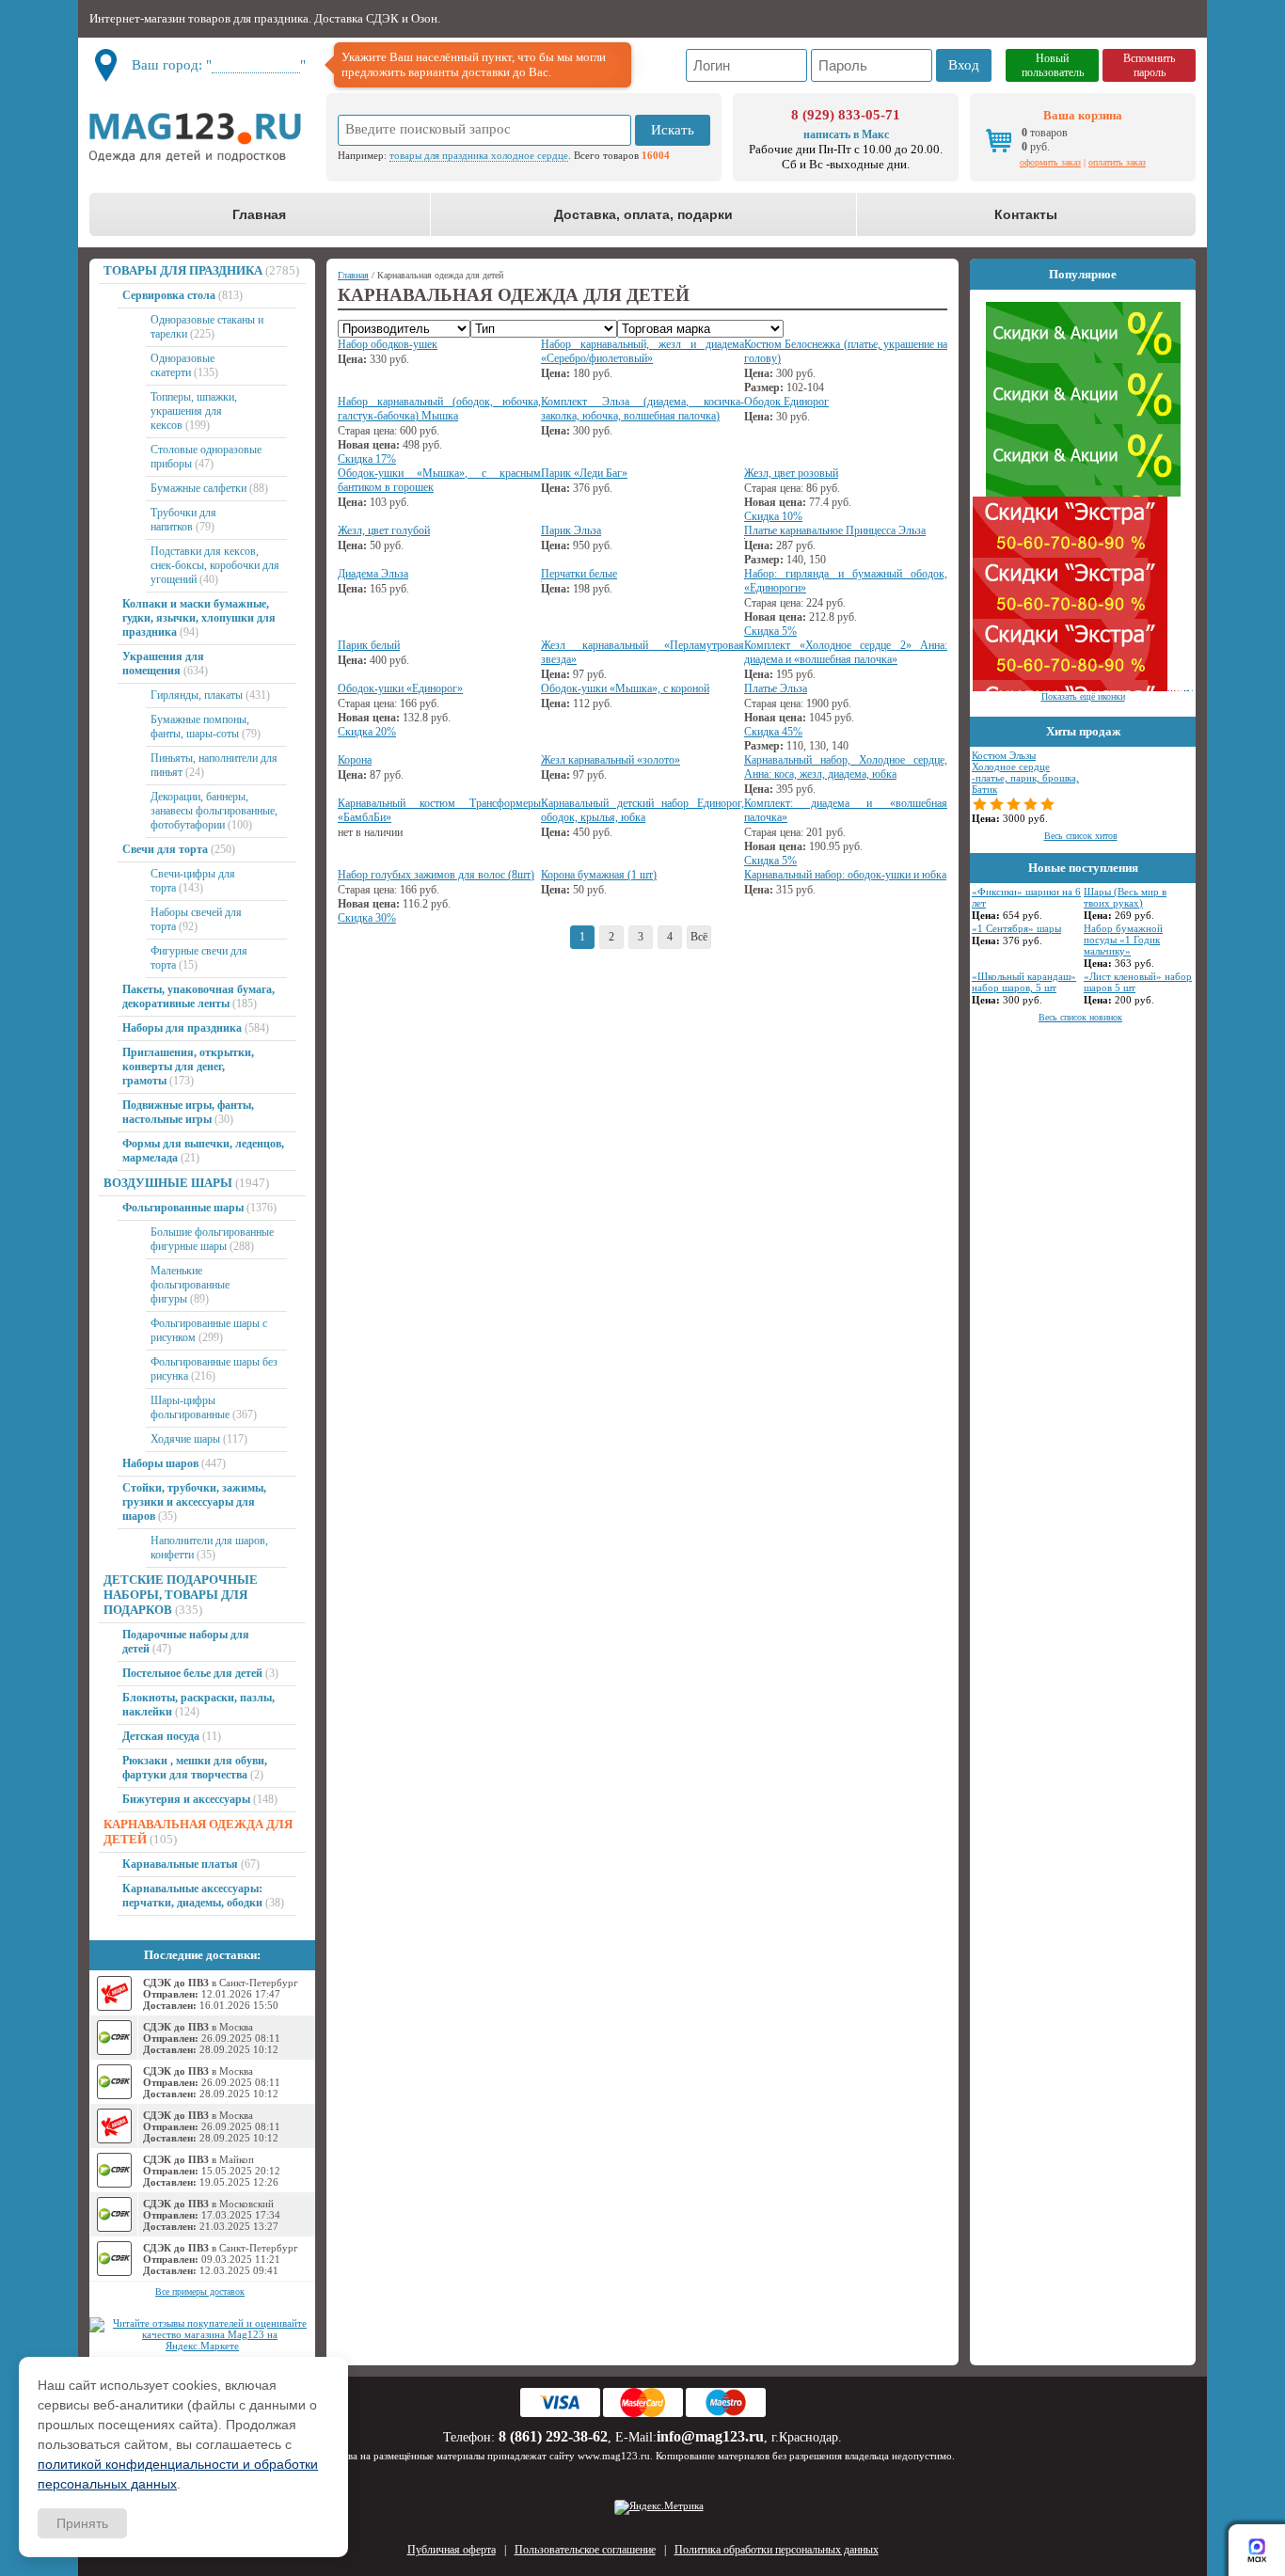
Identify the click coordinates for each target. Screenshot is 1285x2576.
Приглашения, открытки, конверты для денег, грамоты (188, 1067)
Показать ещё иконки (1083, 696)
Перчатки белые (579, 574)
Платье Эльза (776, 688)
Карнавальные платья (180, 1864)
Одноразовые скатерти (182, 365)
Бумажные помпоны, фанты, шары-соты (200, 727)
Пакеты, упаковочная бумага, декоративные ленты (198, 996)
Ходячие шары (185, 1439)
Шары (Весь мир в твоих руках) (1125, 897)
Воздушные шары (168, 1183)
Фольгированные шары (183, 1208)
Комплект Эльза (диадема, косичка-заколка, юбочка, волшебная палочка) (642, 409)
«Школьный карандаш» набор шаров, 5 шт (1024, 982)
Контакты (1026, 214)
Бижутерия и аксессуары (186, 1799)
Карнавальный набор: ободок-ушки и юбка (845, 875)
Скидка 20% (367, 732)
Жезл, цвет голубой (384, 530)
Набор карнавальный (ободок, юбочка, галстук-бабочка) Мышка (439, 409)
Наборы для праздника (182, 1028)
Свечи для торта (165, 849)
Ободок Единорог (786, 402)
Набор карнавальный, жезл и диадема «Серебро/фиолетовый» (642, 351)
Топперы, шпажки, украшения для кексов (194, 411)
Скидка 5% (770, 631)
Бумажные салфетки (198, 488)
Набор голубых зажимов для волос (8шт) (436, 875)
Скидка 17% (367, 459)
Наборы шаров (160, 1463)
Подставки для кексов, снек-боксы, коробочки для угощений (215, 565)
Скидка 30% (367, 918)
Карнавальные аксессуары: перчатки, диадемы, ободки (192, 1896)
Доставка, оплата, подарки (643, 214)
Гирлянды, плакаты (197, 695)
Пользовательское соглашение (585, 2550)
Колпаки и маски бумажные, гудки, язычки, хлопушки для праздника (199, 618)
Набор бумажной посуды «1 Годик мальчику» (1123, 940)
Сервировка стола (169, 295)
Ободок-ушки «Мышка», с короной (625, 688)
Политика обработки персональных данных (777, 2550)
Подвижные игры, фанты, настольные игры (188, 1112)
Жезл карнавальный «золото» (611, 760)
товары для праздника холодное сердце (479, 155)
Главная (259, 214)
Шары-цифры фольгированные (190, 1407)
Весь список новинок (1080, 1017)
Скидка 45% (773, 732)
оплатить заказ (1117, 162)
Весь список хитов (1081, 836)
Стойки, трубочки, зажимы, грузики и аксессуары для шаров (194, 1502)
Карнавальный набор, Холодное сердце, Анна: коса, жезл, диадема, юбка (846, 767)
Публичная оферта (452, 2550)
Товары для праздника (183, 270)
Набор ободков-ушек (388, 344)
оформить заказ (1050, 162)
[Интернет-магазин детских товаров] (202, 137)
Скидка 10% (773, 516)
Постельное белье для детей (192, 1673)
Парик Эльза (571, 530)
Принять (82, 2523)
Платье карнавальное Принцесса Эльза (835, 530)
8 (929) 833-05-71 (846, 115)
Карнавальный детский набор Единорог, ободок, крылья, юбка (642, 810)
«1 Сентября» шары (1016, 928)
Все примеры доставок (200, 2292)
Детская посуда (161, 1736)
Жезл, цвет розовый (791, 473)
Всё (699, 937)
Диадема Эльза (373, 574)
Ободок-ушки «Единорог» (400, 688)
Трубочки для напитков (183, 520)
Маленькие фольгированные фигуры (190, 1285)
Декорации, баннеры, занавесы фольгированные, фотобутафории (214, 811)
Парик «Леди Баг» (584, 473)
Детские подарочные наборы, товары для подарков (181, 1595)
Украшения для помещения (163, 664)
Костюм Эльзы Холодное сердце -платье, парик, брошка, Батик (1025, 772)
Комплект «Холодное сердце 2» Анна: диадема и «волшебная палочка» (846, 652)
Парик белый (369, 645)
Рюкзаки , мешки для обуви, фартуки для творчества (195, 1768)
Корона (355, 760)
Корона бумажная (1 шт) (599, 875)
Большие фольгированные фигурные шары (212, 1239)
